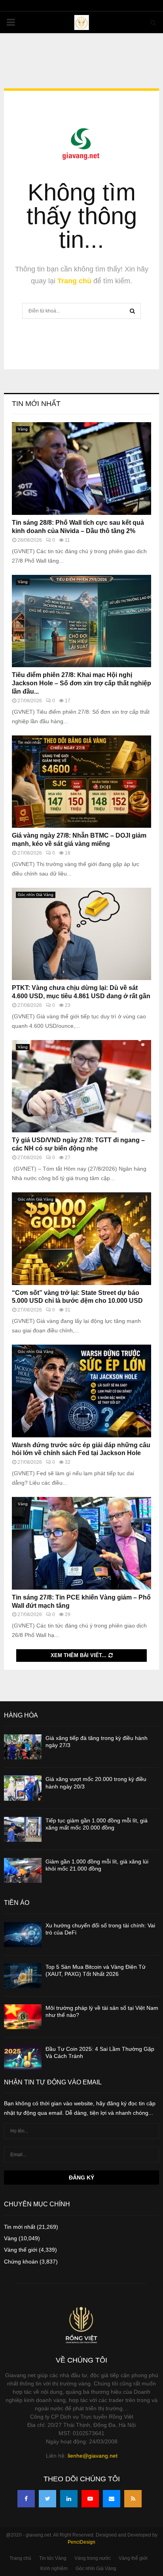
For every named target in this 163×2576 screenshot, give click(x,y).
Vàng (23, 429)
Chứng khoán (21, 2262)
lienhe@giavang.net (93, 2456)
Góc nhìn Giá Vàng (36, 895)
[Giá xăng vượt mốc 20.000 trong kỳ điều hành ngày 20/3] (23, 1788)
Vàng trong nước (93, 2558)
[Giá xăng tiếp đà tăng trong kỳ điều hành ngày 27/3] (23, 1747)
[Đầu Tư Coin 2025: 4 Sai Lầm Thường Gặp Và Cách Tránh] (23, 2058)
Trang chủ (74, 281)
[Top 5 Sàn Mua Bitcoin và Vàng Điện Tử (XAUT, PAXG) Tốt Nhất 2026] (23, 1976)
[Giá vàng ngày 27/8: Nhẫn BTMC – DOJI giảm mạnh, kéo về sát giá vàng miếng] (81, 782)
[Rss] (133, 2499)
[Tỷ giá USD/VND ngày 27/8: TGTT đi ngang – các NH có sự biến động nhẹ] (81, 1086)
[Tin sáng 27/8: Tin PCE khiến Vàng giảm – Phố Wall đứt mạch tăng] (81, 1543)
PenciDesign (81, 2542)
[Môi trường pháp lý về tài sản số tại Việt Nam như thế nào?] (23, 2017)
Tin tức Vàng (53, 2558)
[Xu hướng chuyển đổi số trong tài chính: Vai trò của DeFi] (23, 1934)
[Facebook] (26, 2499)
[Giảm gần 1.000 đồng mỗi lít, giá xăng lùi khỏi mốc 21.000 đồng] (23, 1870)
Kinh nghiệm (54, 2569)
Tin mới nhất (36, 404)
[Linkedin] (69, 2499)
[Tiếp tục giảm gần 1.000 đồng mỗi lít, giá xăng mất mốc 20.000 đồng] (23, 1829)
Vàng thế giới (21, 2250)
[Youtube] (90, 2499)
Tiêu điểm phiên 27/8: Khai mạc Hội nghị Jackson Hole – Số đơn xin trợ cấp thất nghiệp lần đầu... (81, 683)
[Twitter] (47, 2499)
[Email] (112, 2499)
